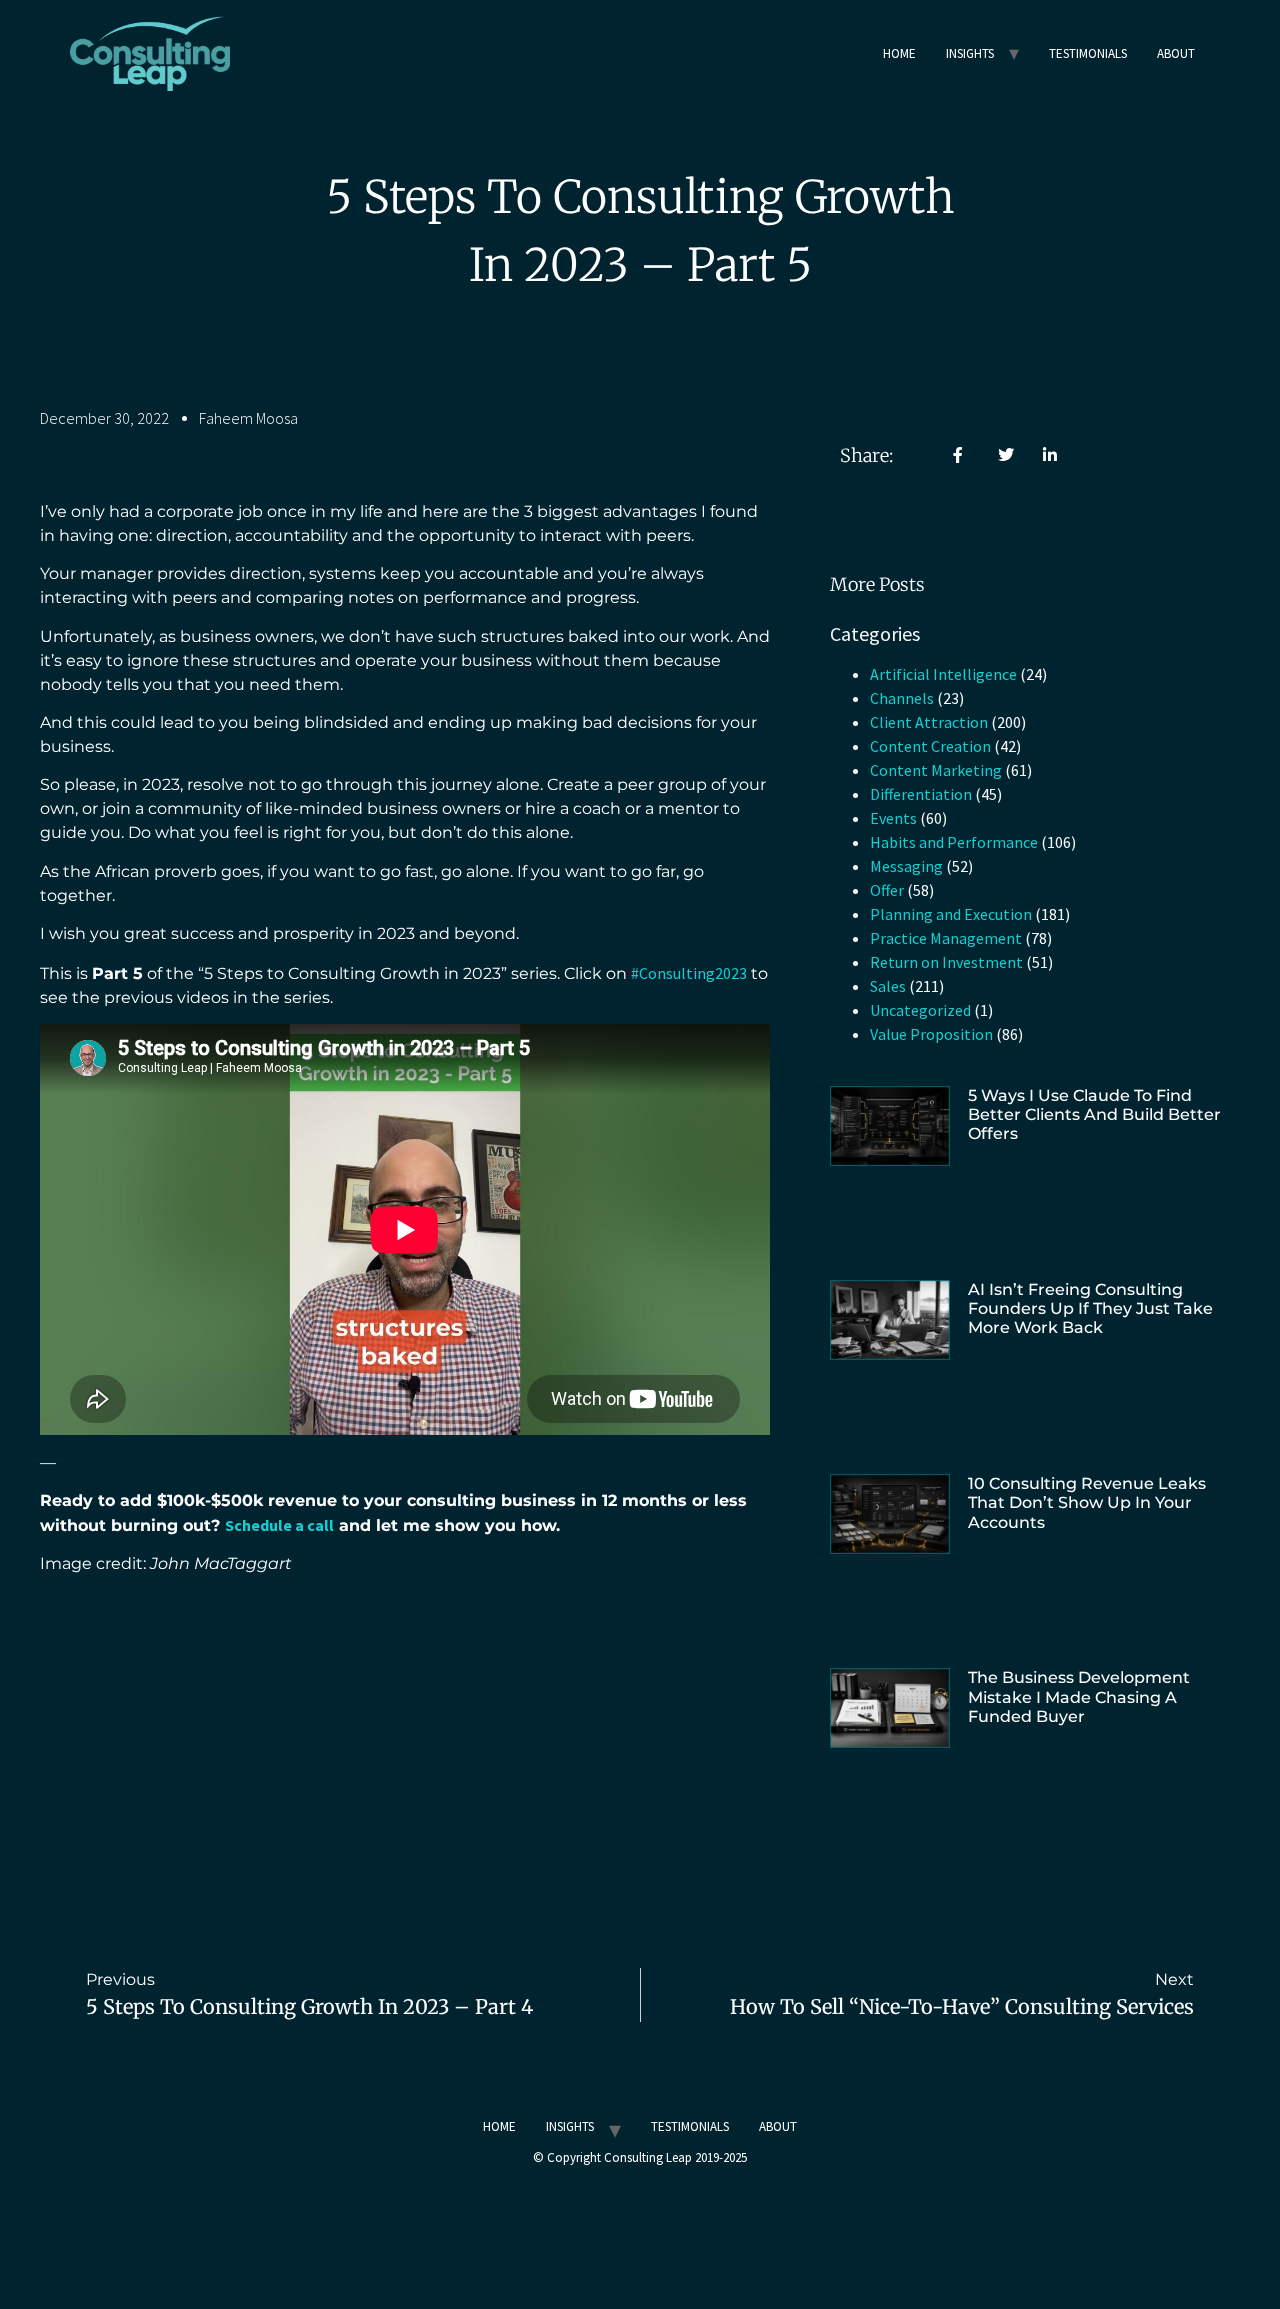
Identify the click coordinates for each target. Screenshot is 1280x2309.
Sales (888, 986)
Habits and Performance (954, 842)
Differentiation (921, 794)
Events (893, 818)
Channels (902, 698)
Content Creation (930, 746)
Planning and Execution (951, 914)
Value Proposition (931, 1034)
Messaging (906, 866)
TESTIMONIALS (1088, 53)
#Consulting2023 (689, 973)
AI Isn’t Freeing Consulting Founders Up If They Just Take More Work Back (1090, 1308)
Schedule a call (279, 1525)
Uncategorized (920, 1010)
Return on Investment (946, 962)
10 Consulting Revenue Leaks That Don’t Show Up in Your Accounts (1087, 1502)
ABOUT (1176, 53)
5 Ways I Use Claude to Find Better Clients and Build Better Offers (1094, 1114)
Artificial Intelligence (943, 674)
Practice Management (946, 938)
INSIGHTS (970, 53)
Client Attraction (929, 722)
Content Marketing (936, 770)
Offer (887, 890)
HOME (899, 53)
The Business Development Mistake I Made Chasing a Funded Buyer (1079, 1696)
